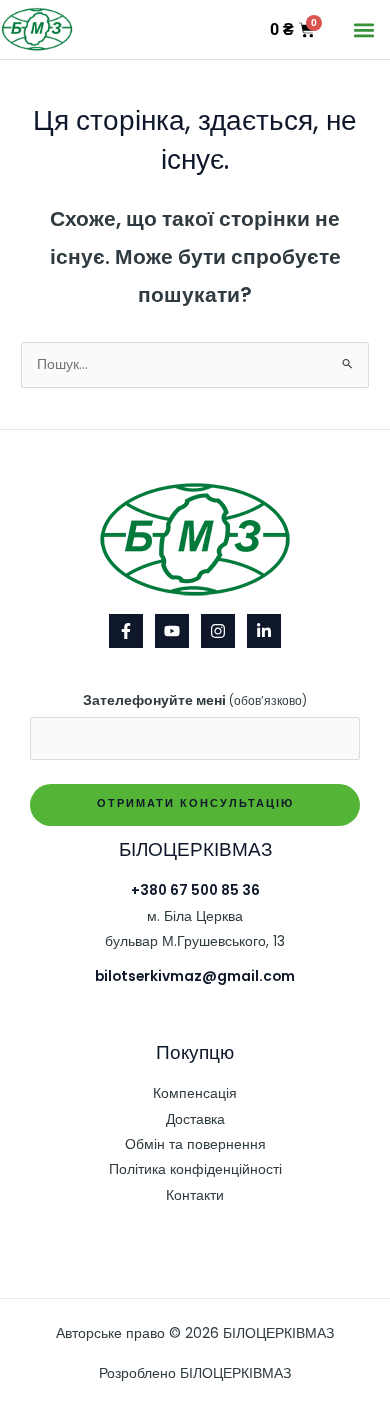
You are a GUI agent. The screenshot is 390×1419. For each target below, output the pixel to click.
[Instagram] (218, 631)
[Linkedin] (264, 631)
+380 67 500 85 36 (195, 890)
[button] (363, 29)
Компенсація (195, 1093)
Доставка (195, 1119)
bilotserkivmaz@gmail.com (195, 976)
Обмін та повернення (195, 1144)
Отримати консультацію (195, 803)
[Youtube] (172, 631)
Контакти (195, 1195)
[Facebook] (126, 631)
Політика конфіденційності (195, 1169)
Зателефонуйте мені (195, 700)
